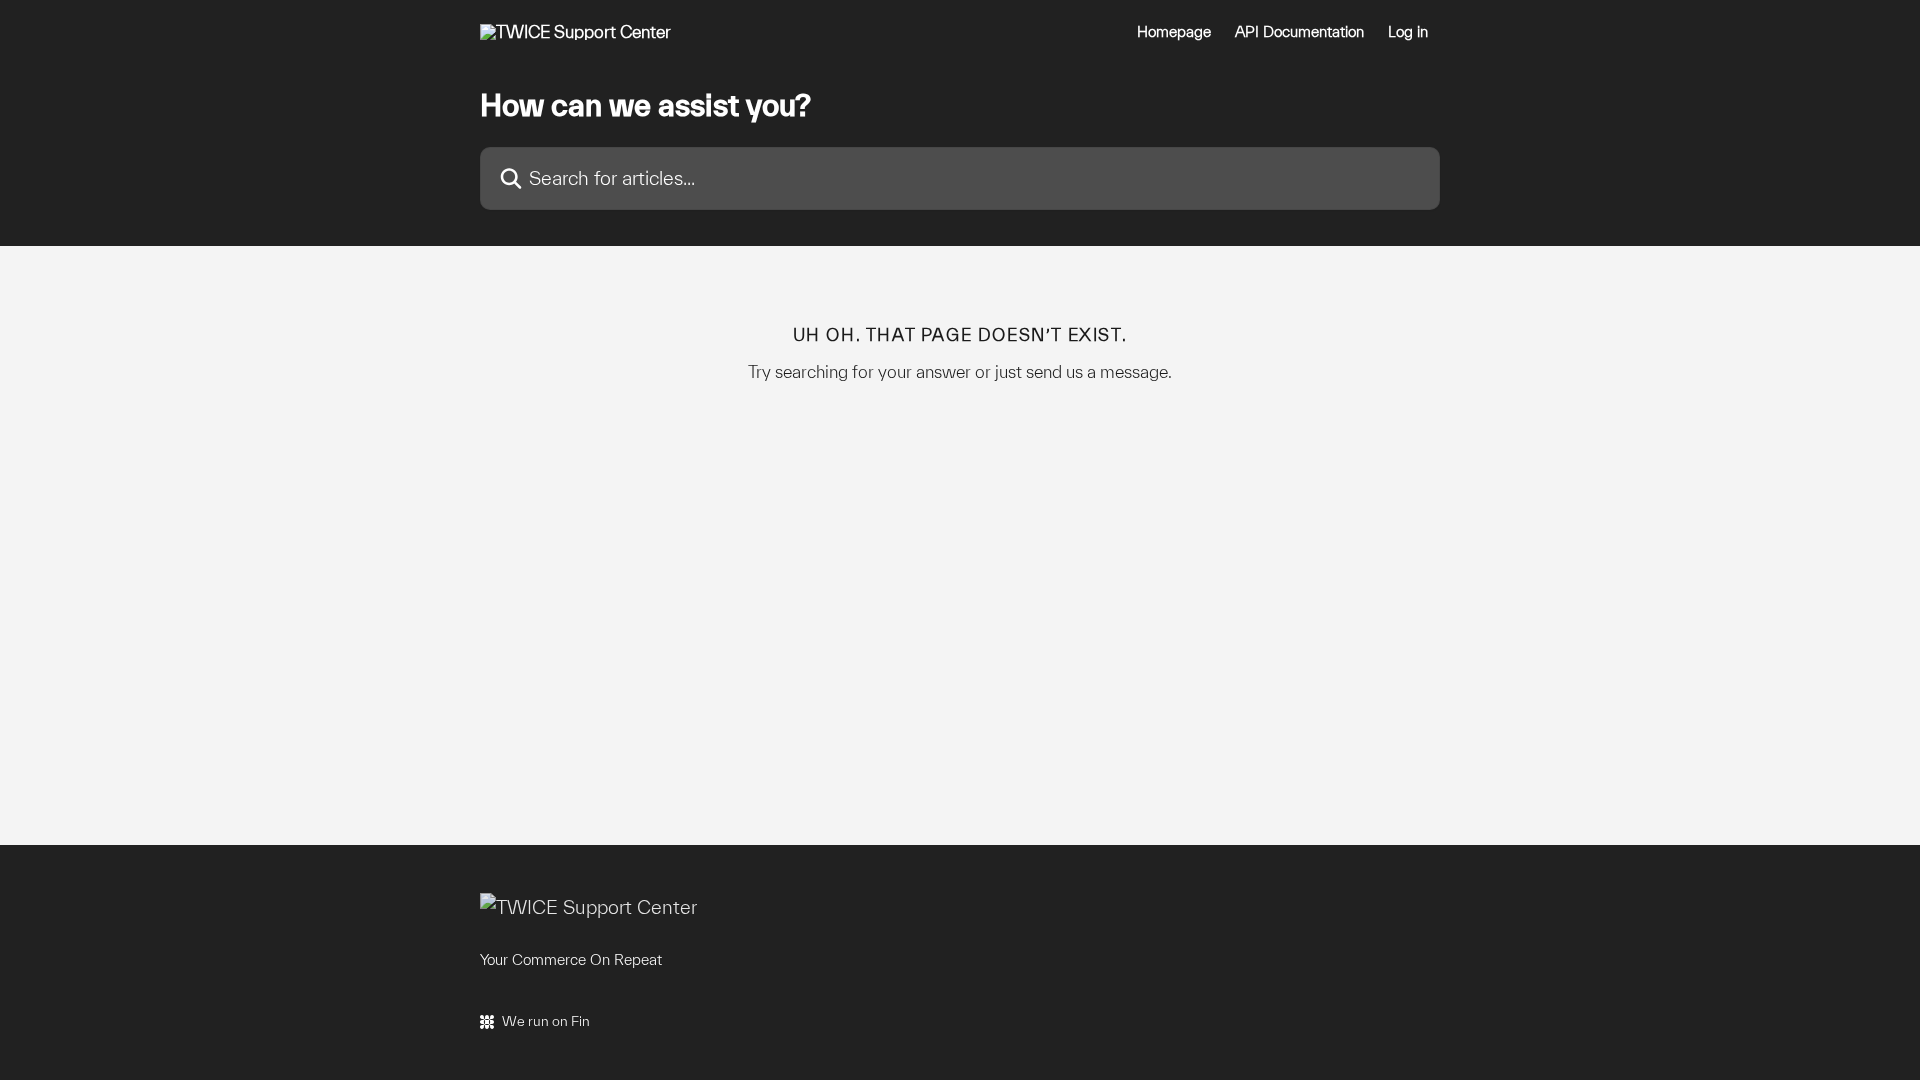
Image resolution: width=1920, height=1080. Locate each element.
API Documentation (1299, 32)
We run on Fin (546, 1021)
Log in (1408, 32)
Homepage (1174, 32)
